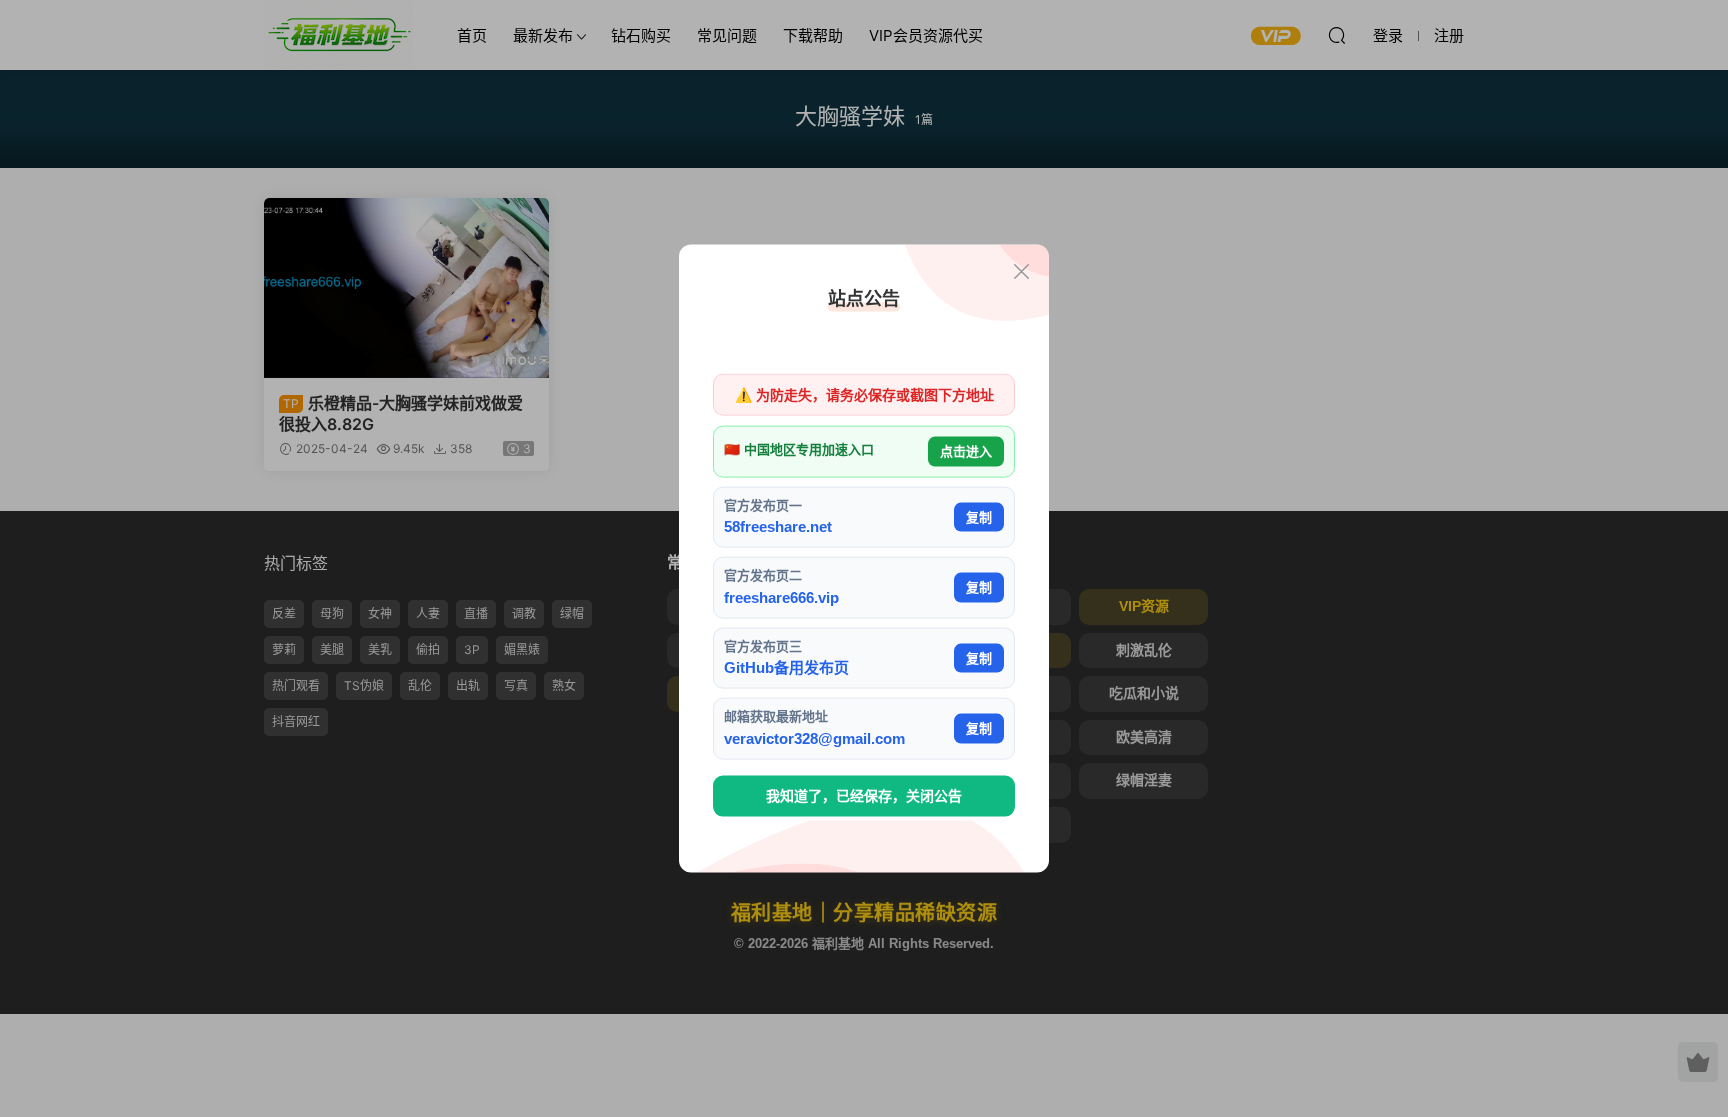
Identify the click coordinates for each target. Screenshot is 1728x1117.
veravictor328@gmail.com (814, 737)
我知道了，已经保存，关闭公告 (864, 796)
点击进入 (966, 451)
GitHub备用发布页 (786, 667)
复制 (979, 516)
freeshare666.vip (781, 596)
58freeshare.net (778, 526)
